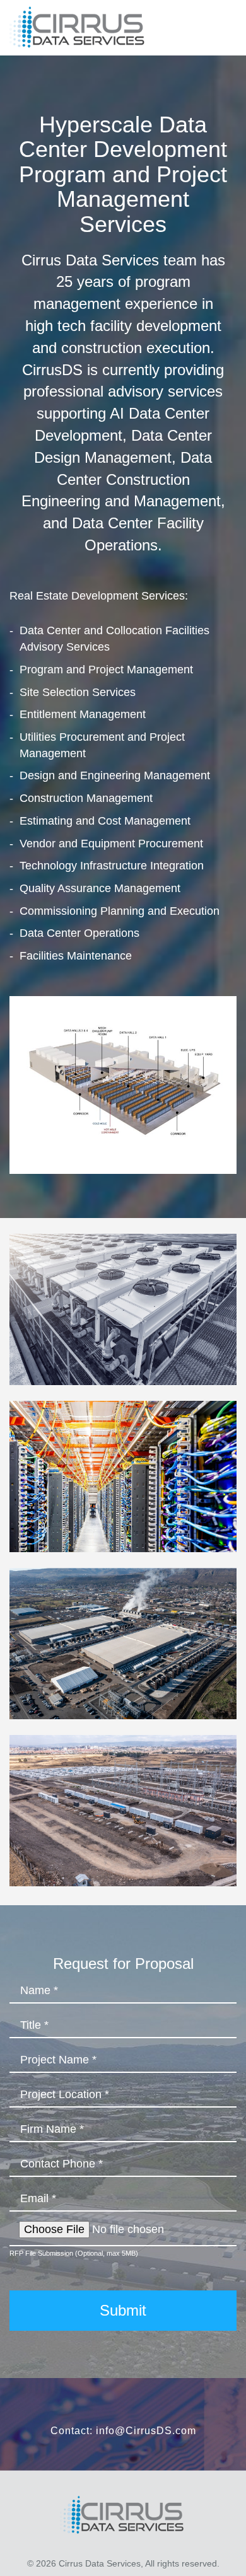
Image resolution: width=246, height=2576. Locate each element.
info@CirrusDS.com (146, 2431)
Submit (123, 2310)
